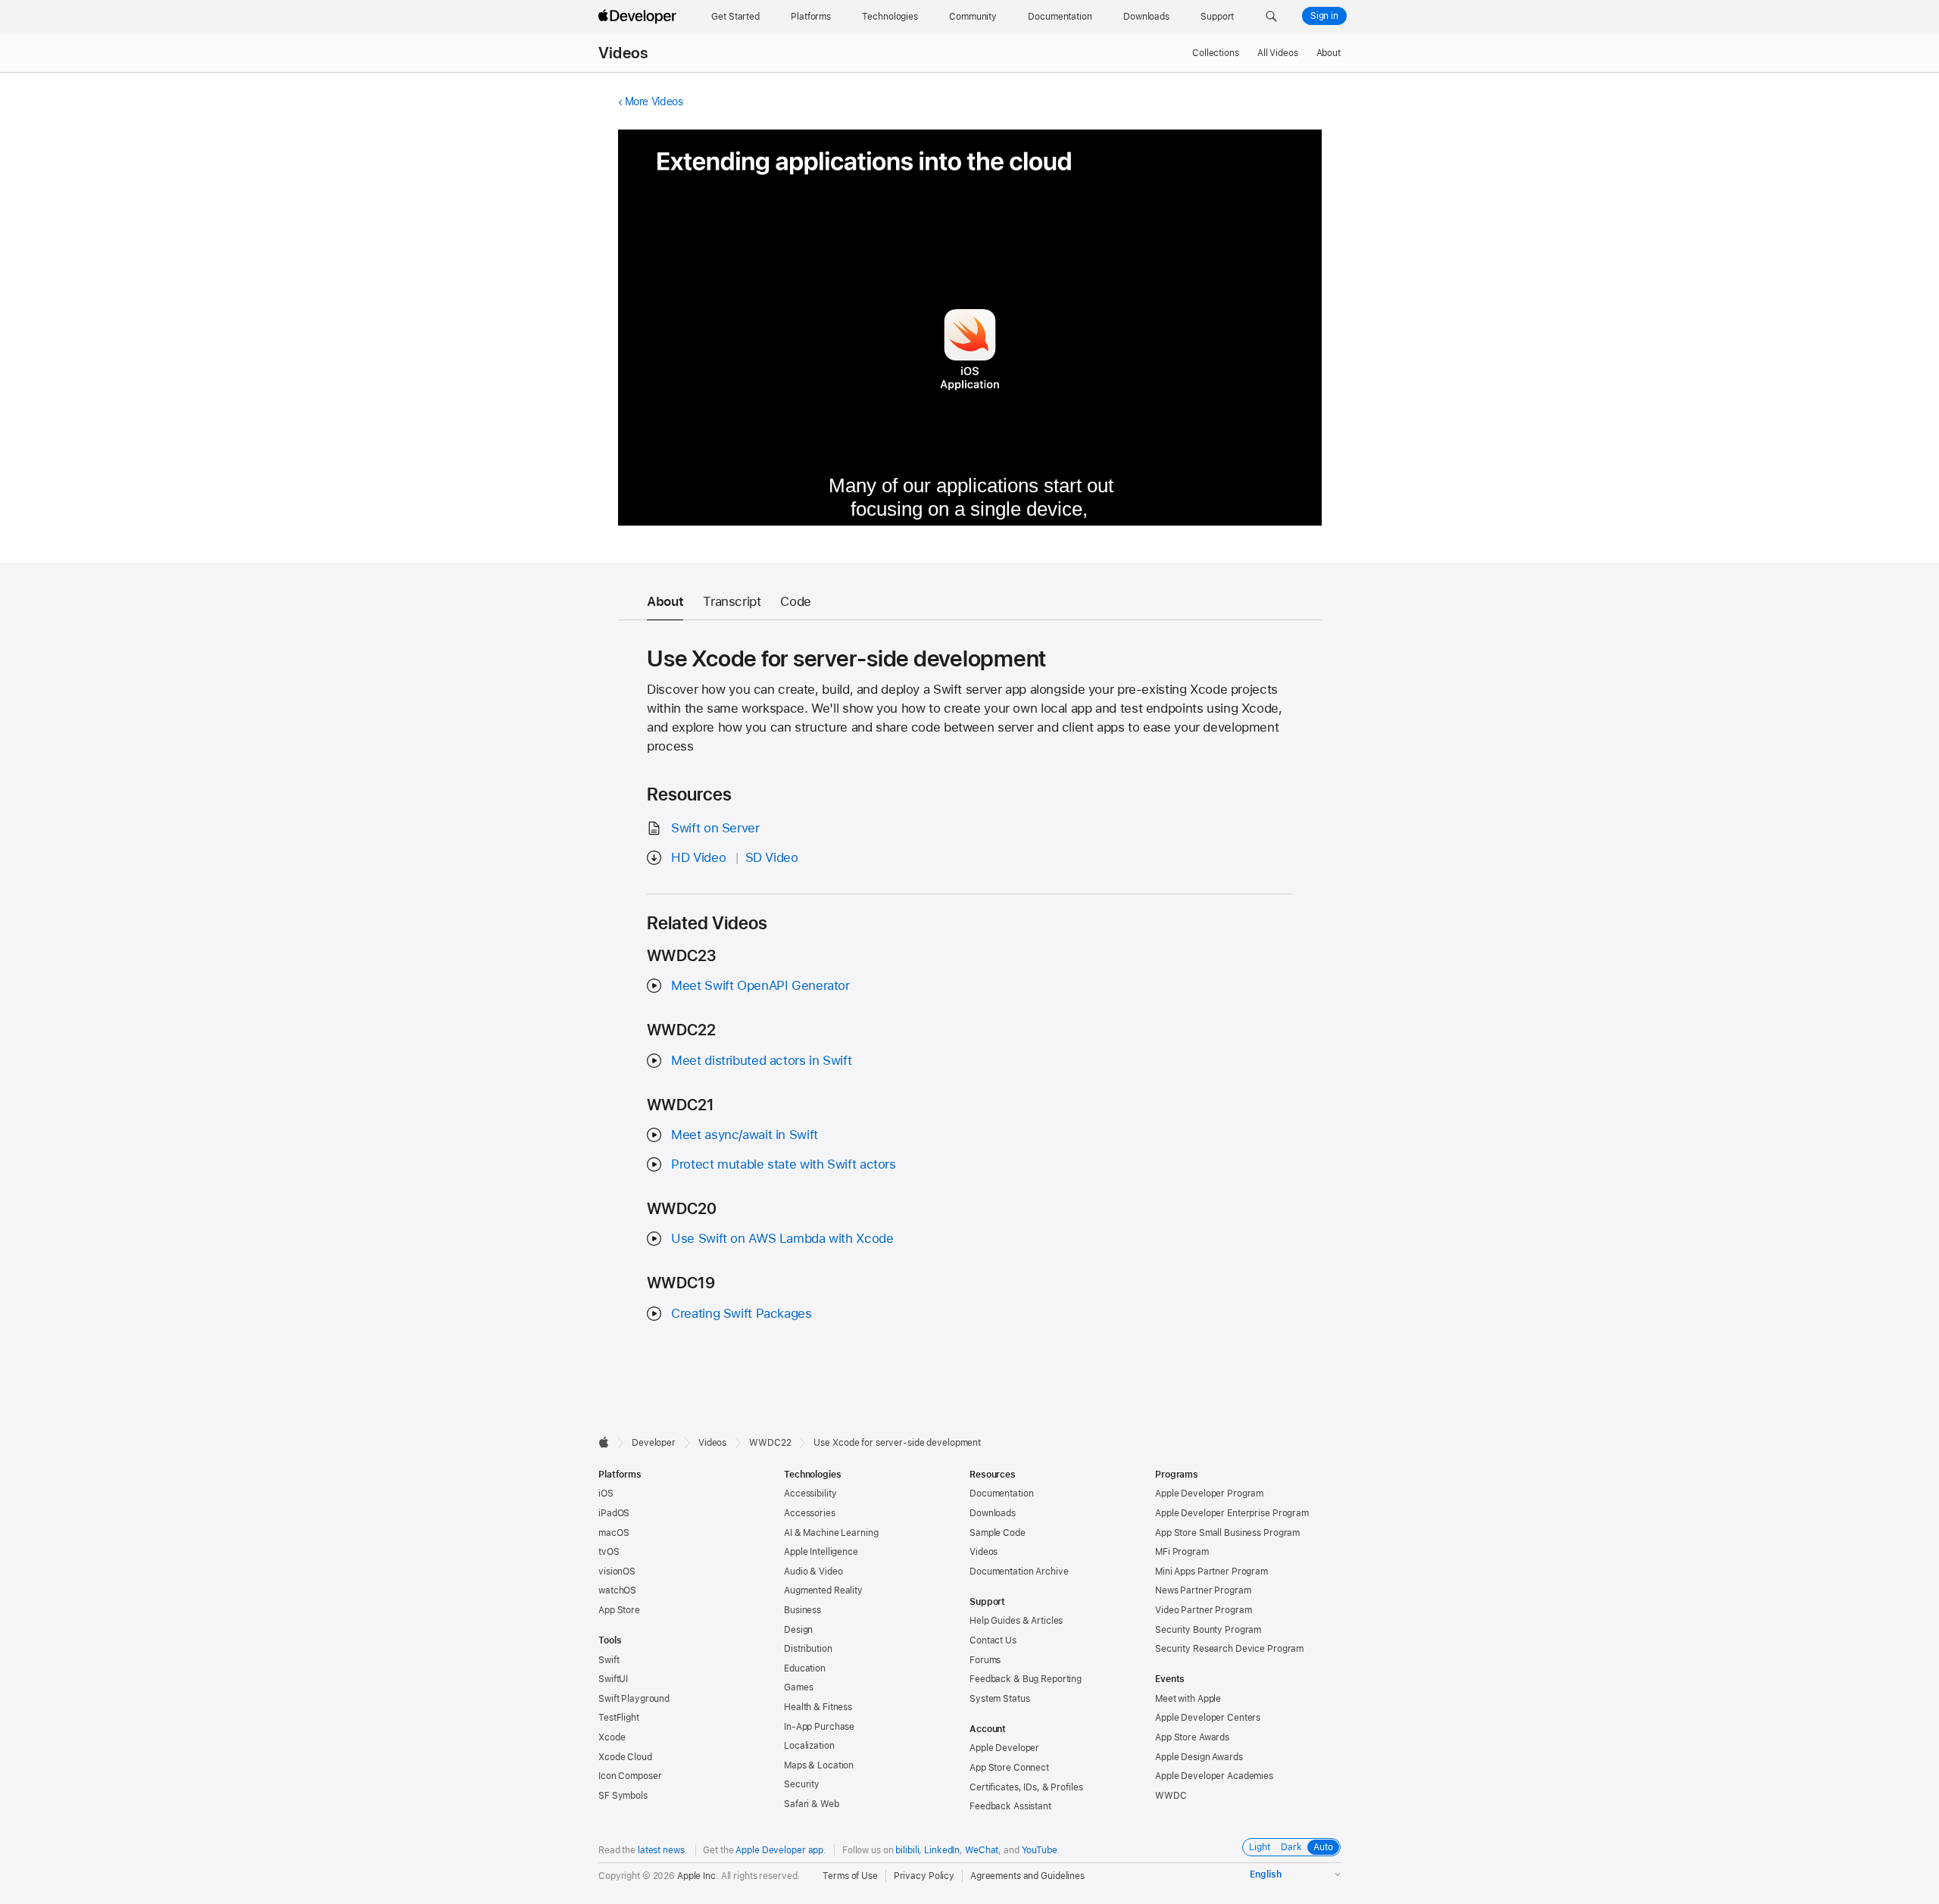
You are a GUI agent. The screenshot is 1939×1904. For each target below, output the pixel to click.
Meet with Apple (1188, 1699)
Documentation (1001, 1494)
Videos (623, 53)
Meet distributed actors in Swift (761, 1060)
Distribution (808, 1649)
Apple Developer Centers (1208, 1718)
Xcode (612, 1737)
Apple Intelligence (821, 1552)
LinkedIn (942, 1850)
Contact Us (993, 1640)
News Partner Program (1203, 1590)
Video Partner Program (1203, 1610)
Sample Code (998, 1533)
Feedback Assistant (1010, 1806)
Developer (654, 1443)
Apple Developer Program (1209, 1494)
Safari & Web (812, 1804)
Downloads (993, 1513)
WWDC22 (770, 1443)
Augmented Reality (823, 1590)
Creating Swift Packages (741, 1313)
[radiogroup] (1291, 1847)
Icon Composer (630, 1776)
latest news (661, 1850)
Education (805, 1668)
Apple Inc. (698, 1876)
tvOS (609, 1552)
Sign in (1324, 16)
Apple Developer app (779, 1850)
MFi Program (1182, 1552)
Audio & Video (813, 1572)
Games (798, 1687)
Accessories (810, 1513)
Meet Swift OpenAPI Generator (760, 985)
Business (802, 1610)
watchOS (617, 1590)
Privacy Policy (924, 1876)
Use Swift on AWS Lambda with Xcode (782, 1238)
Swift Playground (634, 1699)
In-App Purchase (819, 1727)
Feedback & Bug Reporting (1026, 1679)
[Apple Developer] (639, 17)
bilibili (907, 1850)
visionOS (617, 1572)
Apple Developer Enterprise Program (1232, 1513)
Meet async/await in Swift (745, 1135)
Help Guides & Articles (1016, 1621)
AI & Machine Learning (831, 1533)
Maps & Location (819, 1765)
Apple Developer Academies (1214, 1776)
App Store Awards (1192, 1737)
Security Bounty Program (1208, 1630)
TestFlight (619, 1718)
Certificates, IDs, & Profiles (1026, 1787)
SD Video (772, 857)
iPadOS (614, 1513)
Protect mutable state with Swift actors (783, 1164)
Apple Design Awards (1199, 1757)
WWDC (1171, 1796)
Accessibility (810, 1494)
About (1329, 53)
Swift (609, 1660)
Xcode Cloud (625, 1757)
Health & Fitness (818, 1707)
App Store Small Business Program (1227, 1533)
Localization (809, 1746)
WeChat (982, 1850)
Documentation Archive (1019, 1572)
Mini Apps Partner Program (1211, 1572)
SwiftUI (613, 1679)
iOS (606, 1494)
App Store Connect (1009, 1768)
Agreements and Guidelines (1027, 1876)
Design (798, 1630)
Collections (1216, 53)
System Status (999, 1699)
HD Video (698, 857)
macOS (614, 1533)
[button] (1271, 17)
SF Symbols (623, 1796)
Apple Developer (1004, 1748)
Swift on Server (715, 828)
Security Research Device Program (1229, 1649)
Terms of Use (850, 1876)
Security (802, 1784)
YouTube (1040, 1850)
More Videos (654, 101)
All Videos (1278, 53)
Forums (985, 1660)
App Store (619, 1610)
